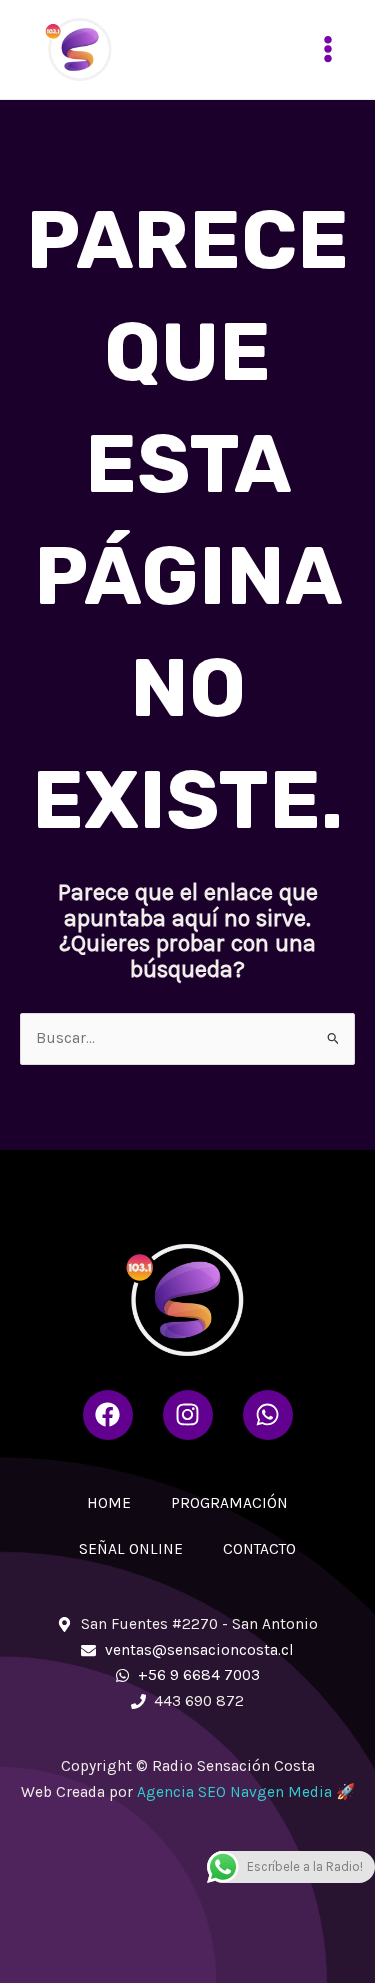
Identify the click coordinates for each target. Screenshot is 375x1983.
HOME (109, 1503)
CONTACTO (259, 1549)
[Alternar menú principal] (328, 49)
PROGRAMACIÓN (229, 1503)
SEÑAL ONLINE (131, 1549)
